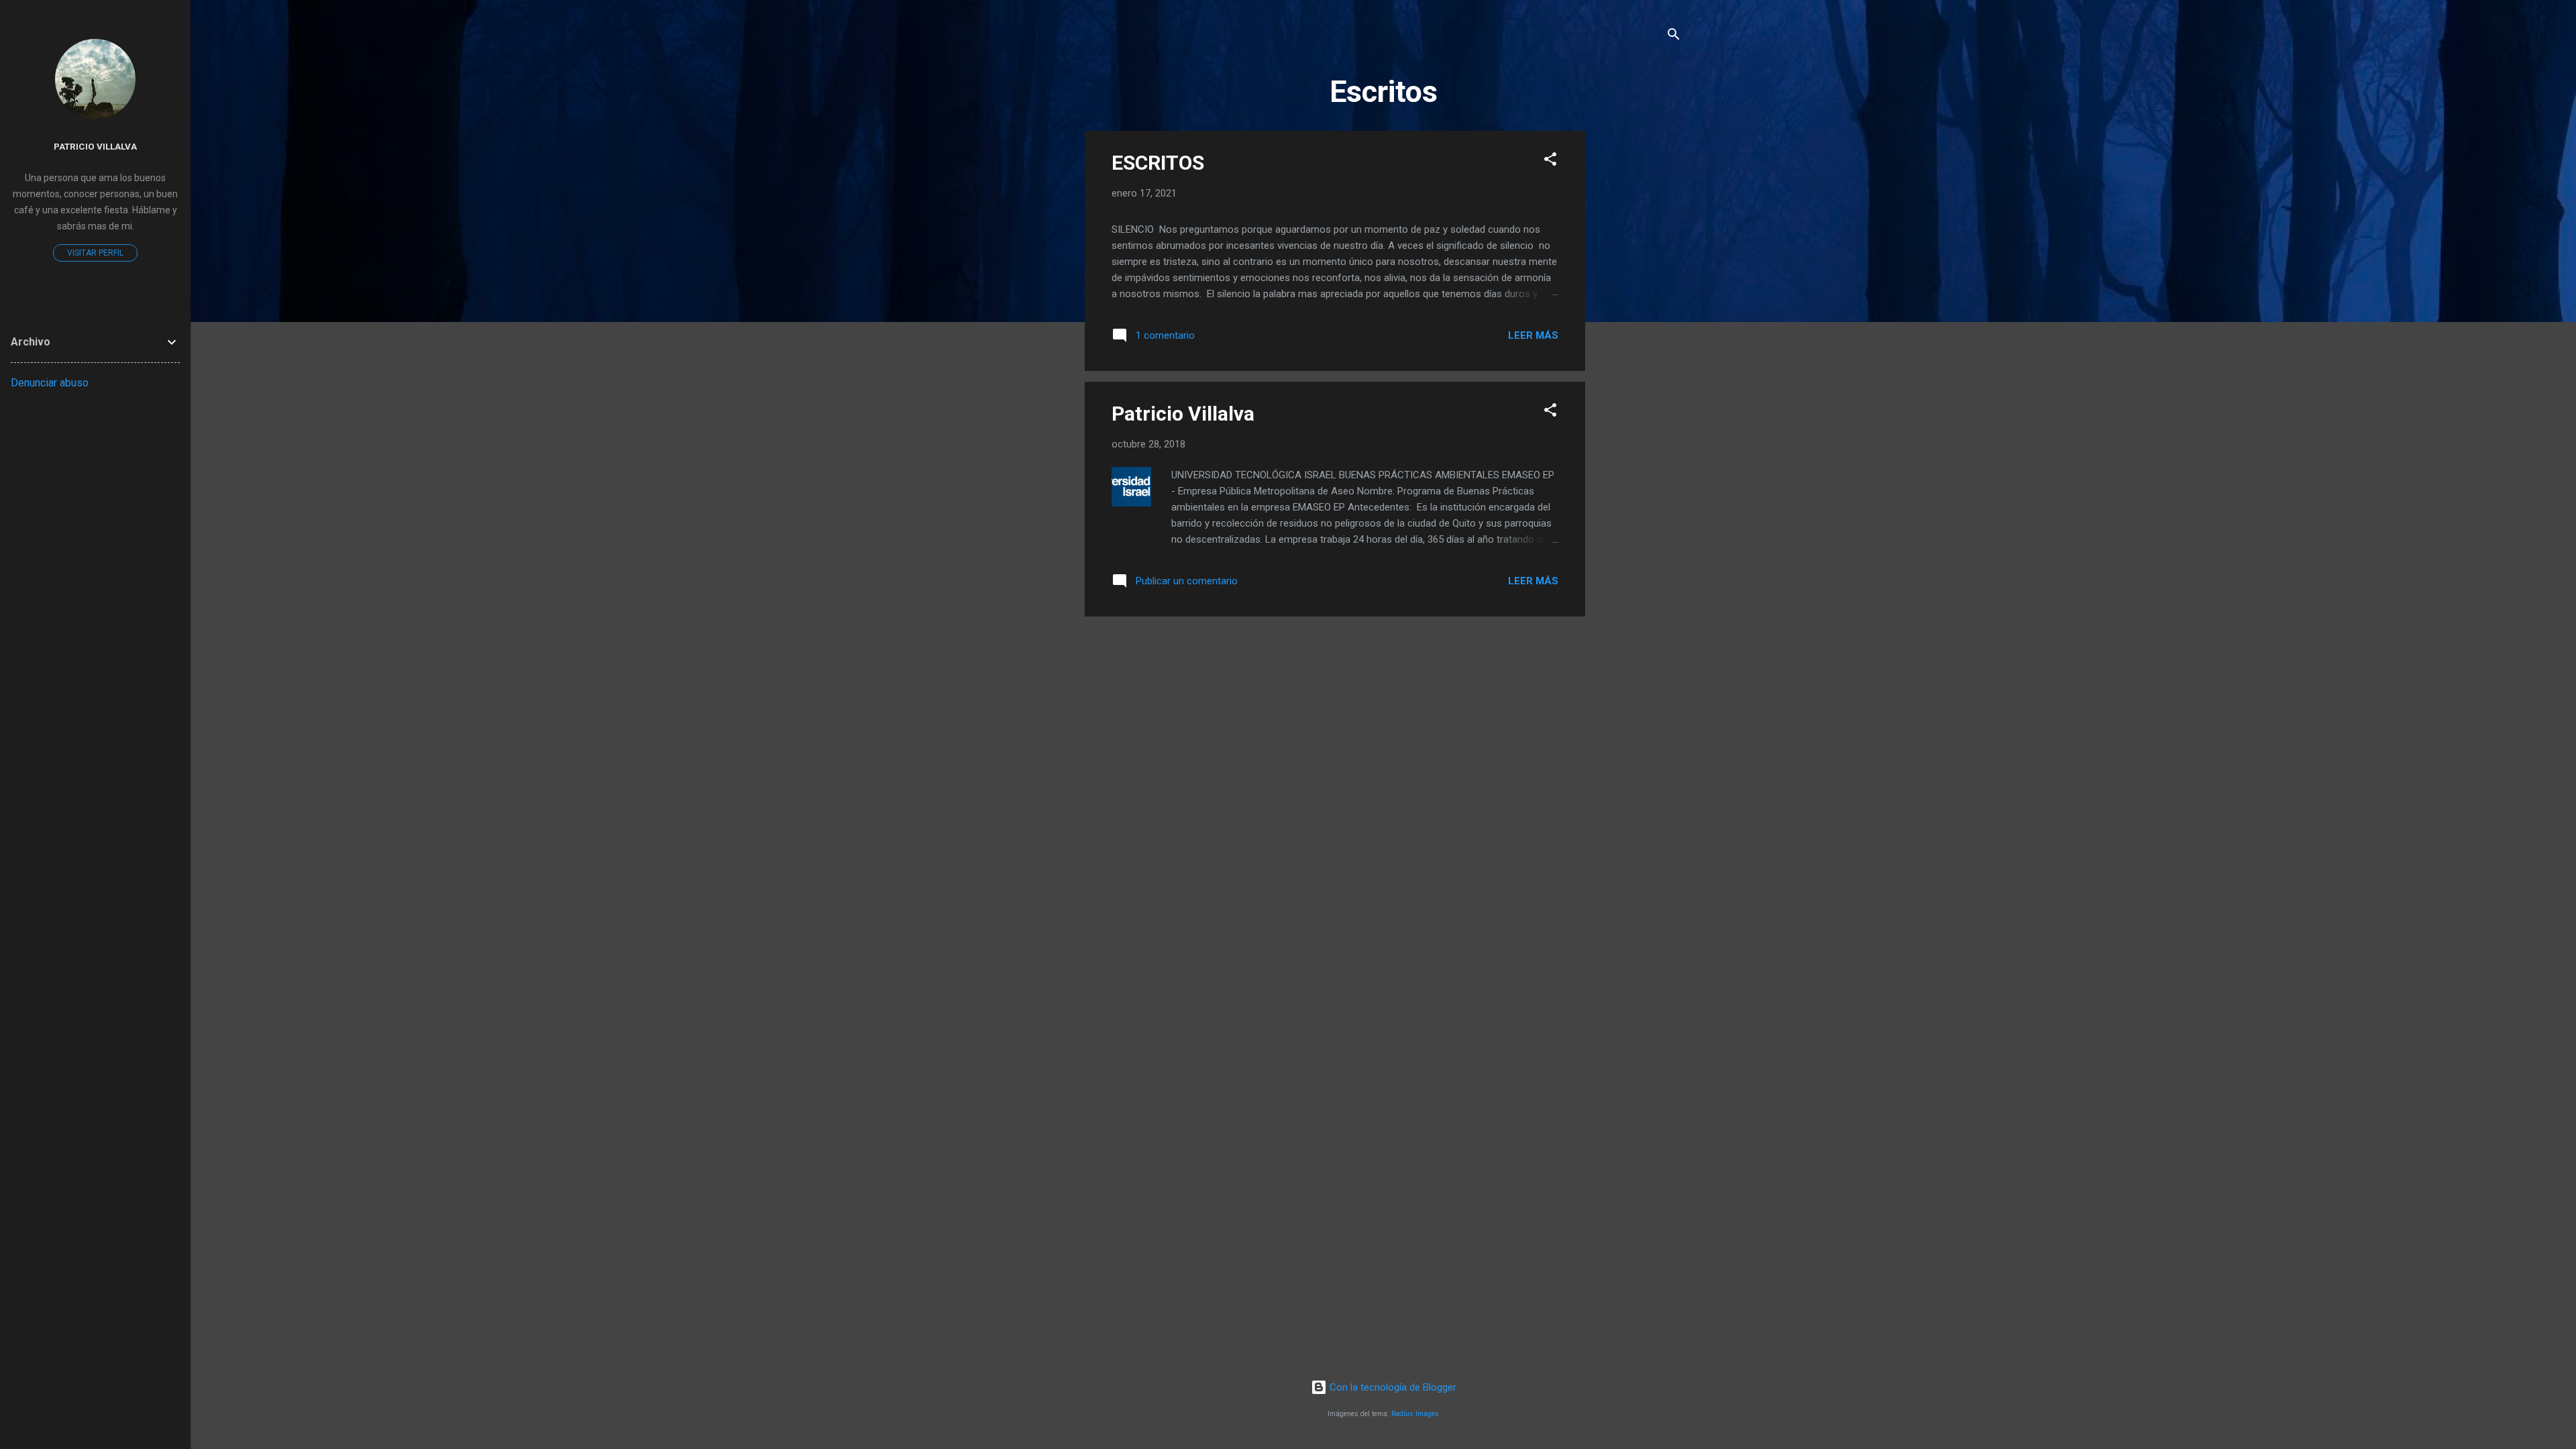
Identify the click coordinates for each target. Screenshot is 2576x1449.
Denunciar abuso (50, 383)
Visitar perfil (95, 253)
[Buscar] (1674, 37)
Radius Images (1415, 1414)
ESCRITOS (1158, 163)
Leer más (1533, 335)
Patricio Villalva (1183, 414)
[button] (1550, 161)
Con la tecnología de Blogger (1392, 1387)
